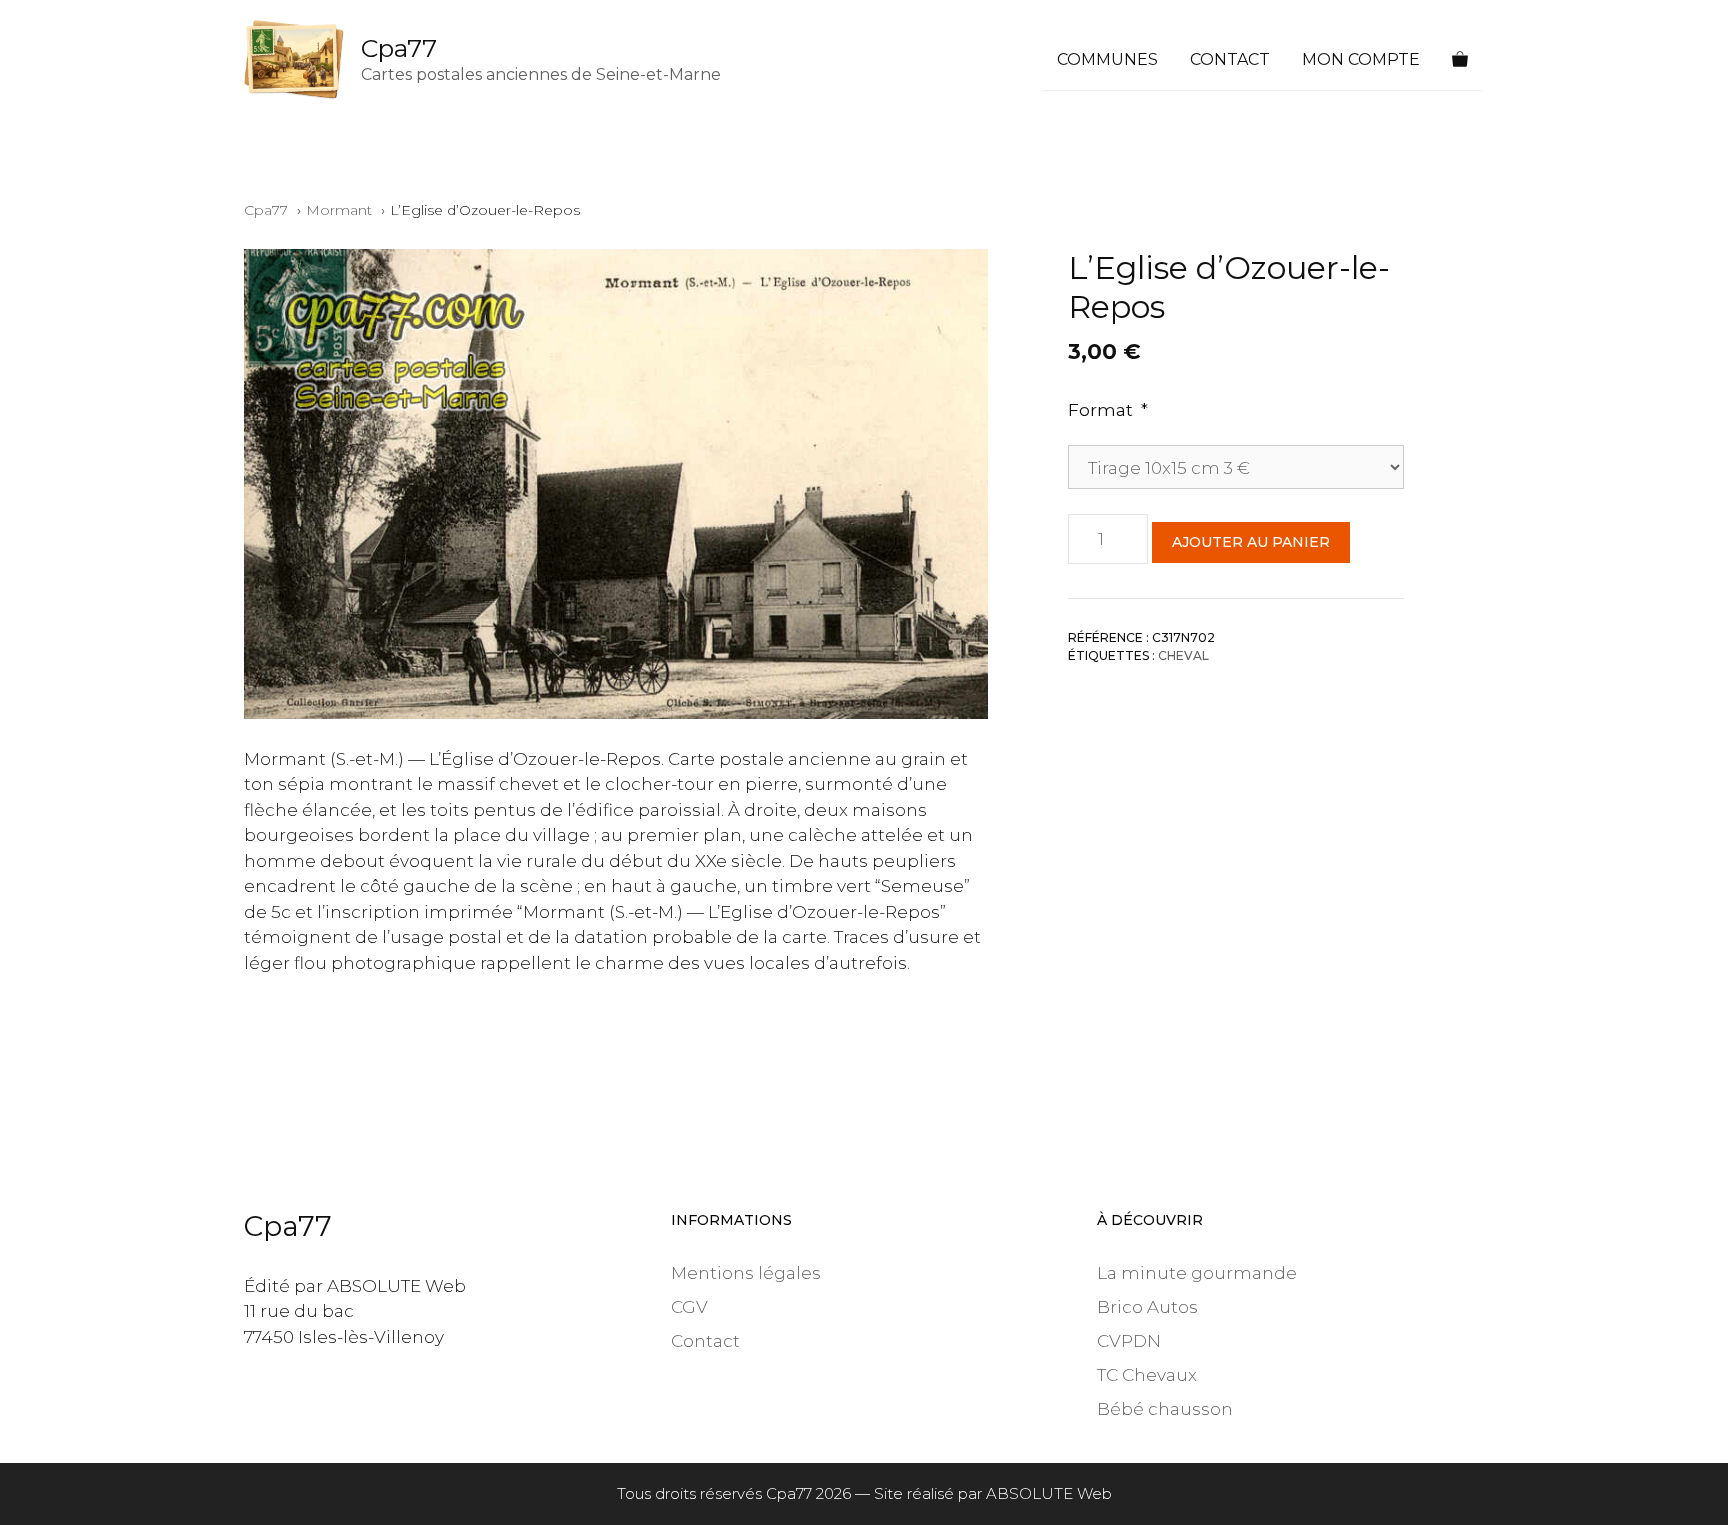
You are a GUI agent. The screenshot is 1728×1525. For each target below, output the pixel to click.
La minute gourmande (1197, 1273)
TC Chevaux (1147, 1375)
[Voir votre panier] (1460, 60)
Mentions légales (746, 1273)
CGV (689, 1307)
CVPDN (1129, 1341)
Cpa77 (399, 48)
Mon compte (1361, 59)
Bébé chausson (1165, 1409)
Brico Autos (1147, 1307)
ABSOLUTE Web (1049, 1493)
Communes (1107, 59)
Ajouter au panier (1251, 541)
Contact (1230, 59)
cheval (1183, 654)
